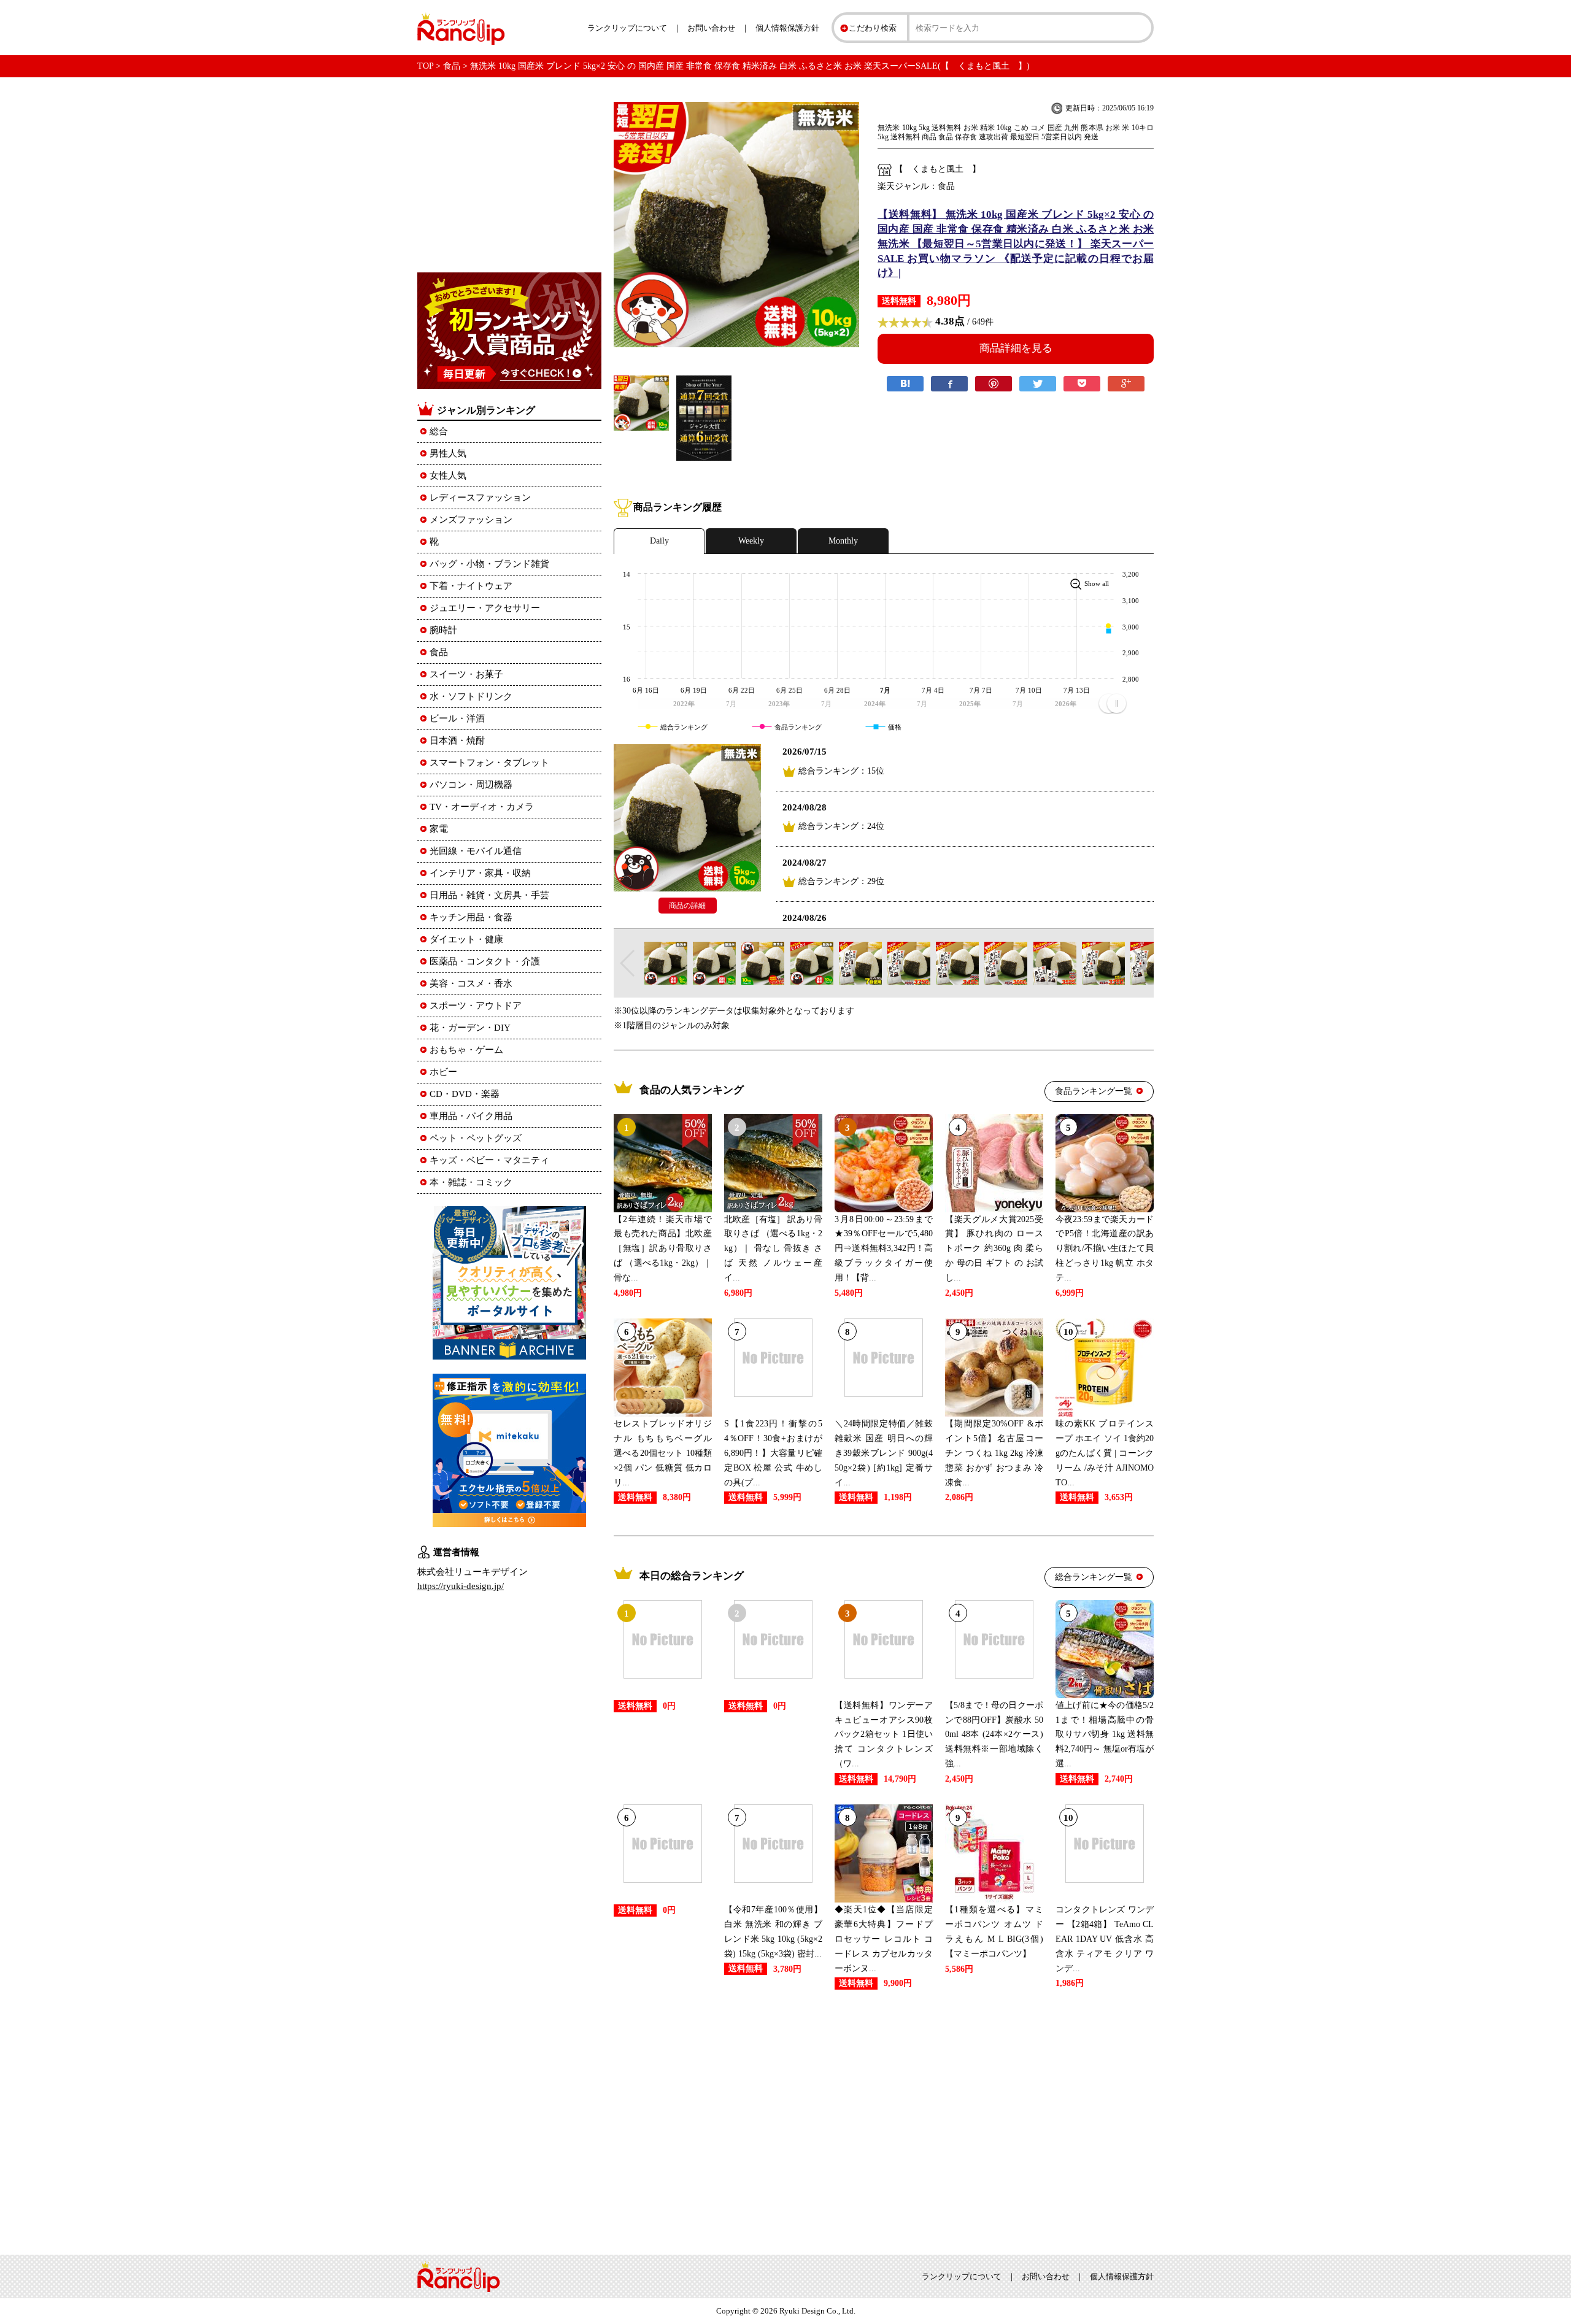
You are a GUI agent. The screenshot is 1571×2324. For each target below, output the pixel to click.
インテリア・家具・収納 (480, 873)
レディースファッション (480, 498)
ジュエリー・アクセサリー (485, 608)
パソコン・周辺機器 (471, 785)
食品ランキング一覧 (1094, 1091)
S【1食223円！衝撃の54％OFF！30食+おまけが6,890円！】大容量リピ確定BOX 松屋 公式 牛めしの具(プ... (773, 1453)
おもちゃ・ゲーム (466, 1050)
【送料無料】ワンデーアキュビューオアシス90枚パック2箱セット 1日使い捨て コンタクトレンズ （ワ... (884, 1734)
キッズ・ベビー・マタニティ (489, 1160)
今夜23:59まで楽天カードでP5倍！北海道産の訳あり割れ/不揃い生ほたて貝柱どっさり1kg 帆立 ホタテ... (1105, 1249)
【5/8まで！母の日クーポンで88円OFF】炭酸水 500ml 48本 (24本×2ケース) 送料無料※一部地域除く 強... (994, 1734)
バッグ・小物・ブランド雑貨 (489, 564)
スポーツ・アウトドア (476, 1006)
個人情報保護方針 (787, 28)
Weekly (751, 541)
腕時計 (443, 630)
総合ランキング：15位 (841, 771)
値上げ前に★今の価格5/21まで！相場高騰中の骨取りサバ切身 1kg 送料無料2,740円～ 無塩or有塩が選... (1105, 1734)
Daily (659, 541)
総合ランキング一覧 (1094, 1577)
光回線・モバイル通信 (476, 851)
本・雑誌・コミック (471, 1182)
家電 (439, 829)
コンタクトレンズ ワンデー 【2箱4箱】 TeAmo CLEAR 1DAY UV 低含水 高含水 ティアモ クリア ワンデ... (1105, 1939)
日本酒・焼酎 (457, 741)
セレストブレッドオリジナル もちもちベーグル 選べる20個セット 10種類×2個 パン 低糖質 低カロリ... (663, 1453)
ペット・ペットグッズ (476, 1138)
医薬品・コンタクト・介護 (485, 961)
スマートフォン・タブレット (489, 763)
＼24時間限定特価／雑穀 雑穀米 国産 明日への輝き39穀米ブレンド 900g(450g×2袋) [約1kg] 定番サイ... (884, 1453)
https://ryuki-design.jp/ (461, 1586)
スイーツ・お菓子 (466, 674)
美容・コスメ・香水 (471, 983)
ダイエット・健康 (466, 939)
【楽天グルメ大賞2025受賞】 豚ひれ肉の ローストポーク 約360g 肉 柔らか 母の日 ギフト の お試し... (994, 1249)
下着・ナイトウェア (471, 586)
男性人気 (448, 453)
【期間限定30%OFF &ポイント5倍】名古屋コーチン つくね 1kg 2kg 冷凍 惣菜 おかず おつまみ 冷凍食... (994, 1453)
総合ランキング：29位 (841, 881)
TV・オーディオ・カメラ (482, 807)
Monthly (843, 541)
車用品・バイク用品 (471, 1116)
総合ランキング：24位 (841, 826)
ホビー (443, 1072)
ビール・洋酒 (457, 718)
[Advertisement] (884, 2120)
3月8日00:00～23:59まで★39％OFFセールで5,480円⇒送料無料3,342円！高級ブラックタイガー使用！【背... (884, 1249)
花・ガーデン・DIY (470, 1028)
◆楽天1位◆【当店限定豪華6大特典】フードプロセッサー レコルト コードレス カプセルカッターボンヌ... (884, 1939)
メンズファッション (471, 520)
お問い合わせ (711, 28)
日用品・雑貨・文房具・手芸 (489, 895)
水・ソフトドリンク (471, 696)
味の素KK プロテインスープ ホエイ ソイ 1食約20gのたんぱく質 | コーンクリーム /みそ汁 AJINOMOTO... (1105, 1453)
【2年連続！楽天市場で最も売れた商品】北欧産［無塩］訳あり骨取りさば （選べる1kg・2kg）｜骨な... (663, 1249)
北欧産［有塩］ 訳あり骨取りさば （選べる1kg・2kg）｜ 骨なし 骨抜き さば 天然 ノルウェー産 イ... (773, 1249)
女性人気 (448, 475)
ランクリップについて (627, 28)
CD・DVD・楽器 (465, 1094)
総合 (439, 431)
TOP (425, 66)
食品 (452, 66)
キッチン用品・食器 (471, 917)
